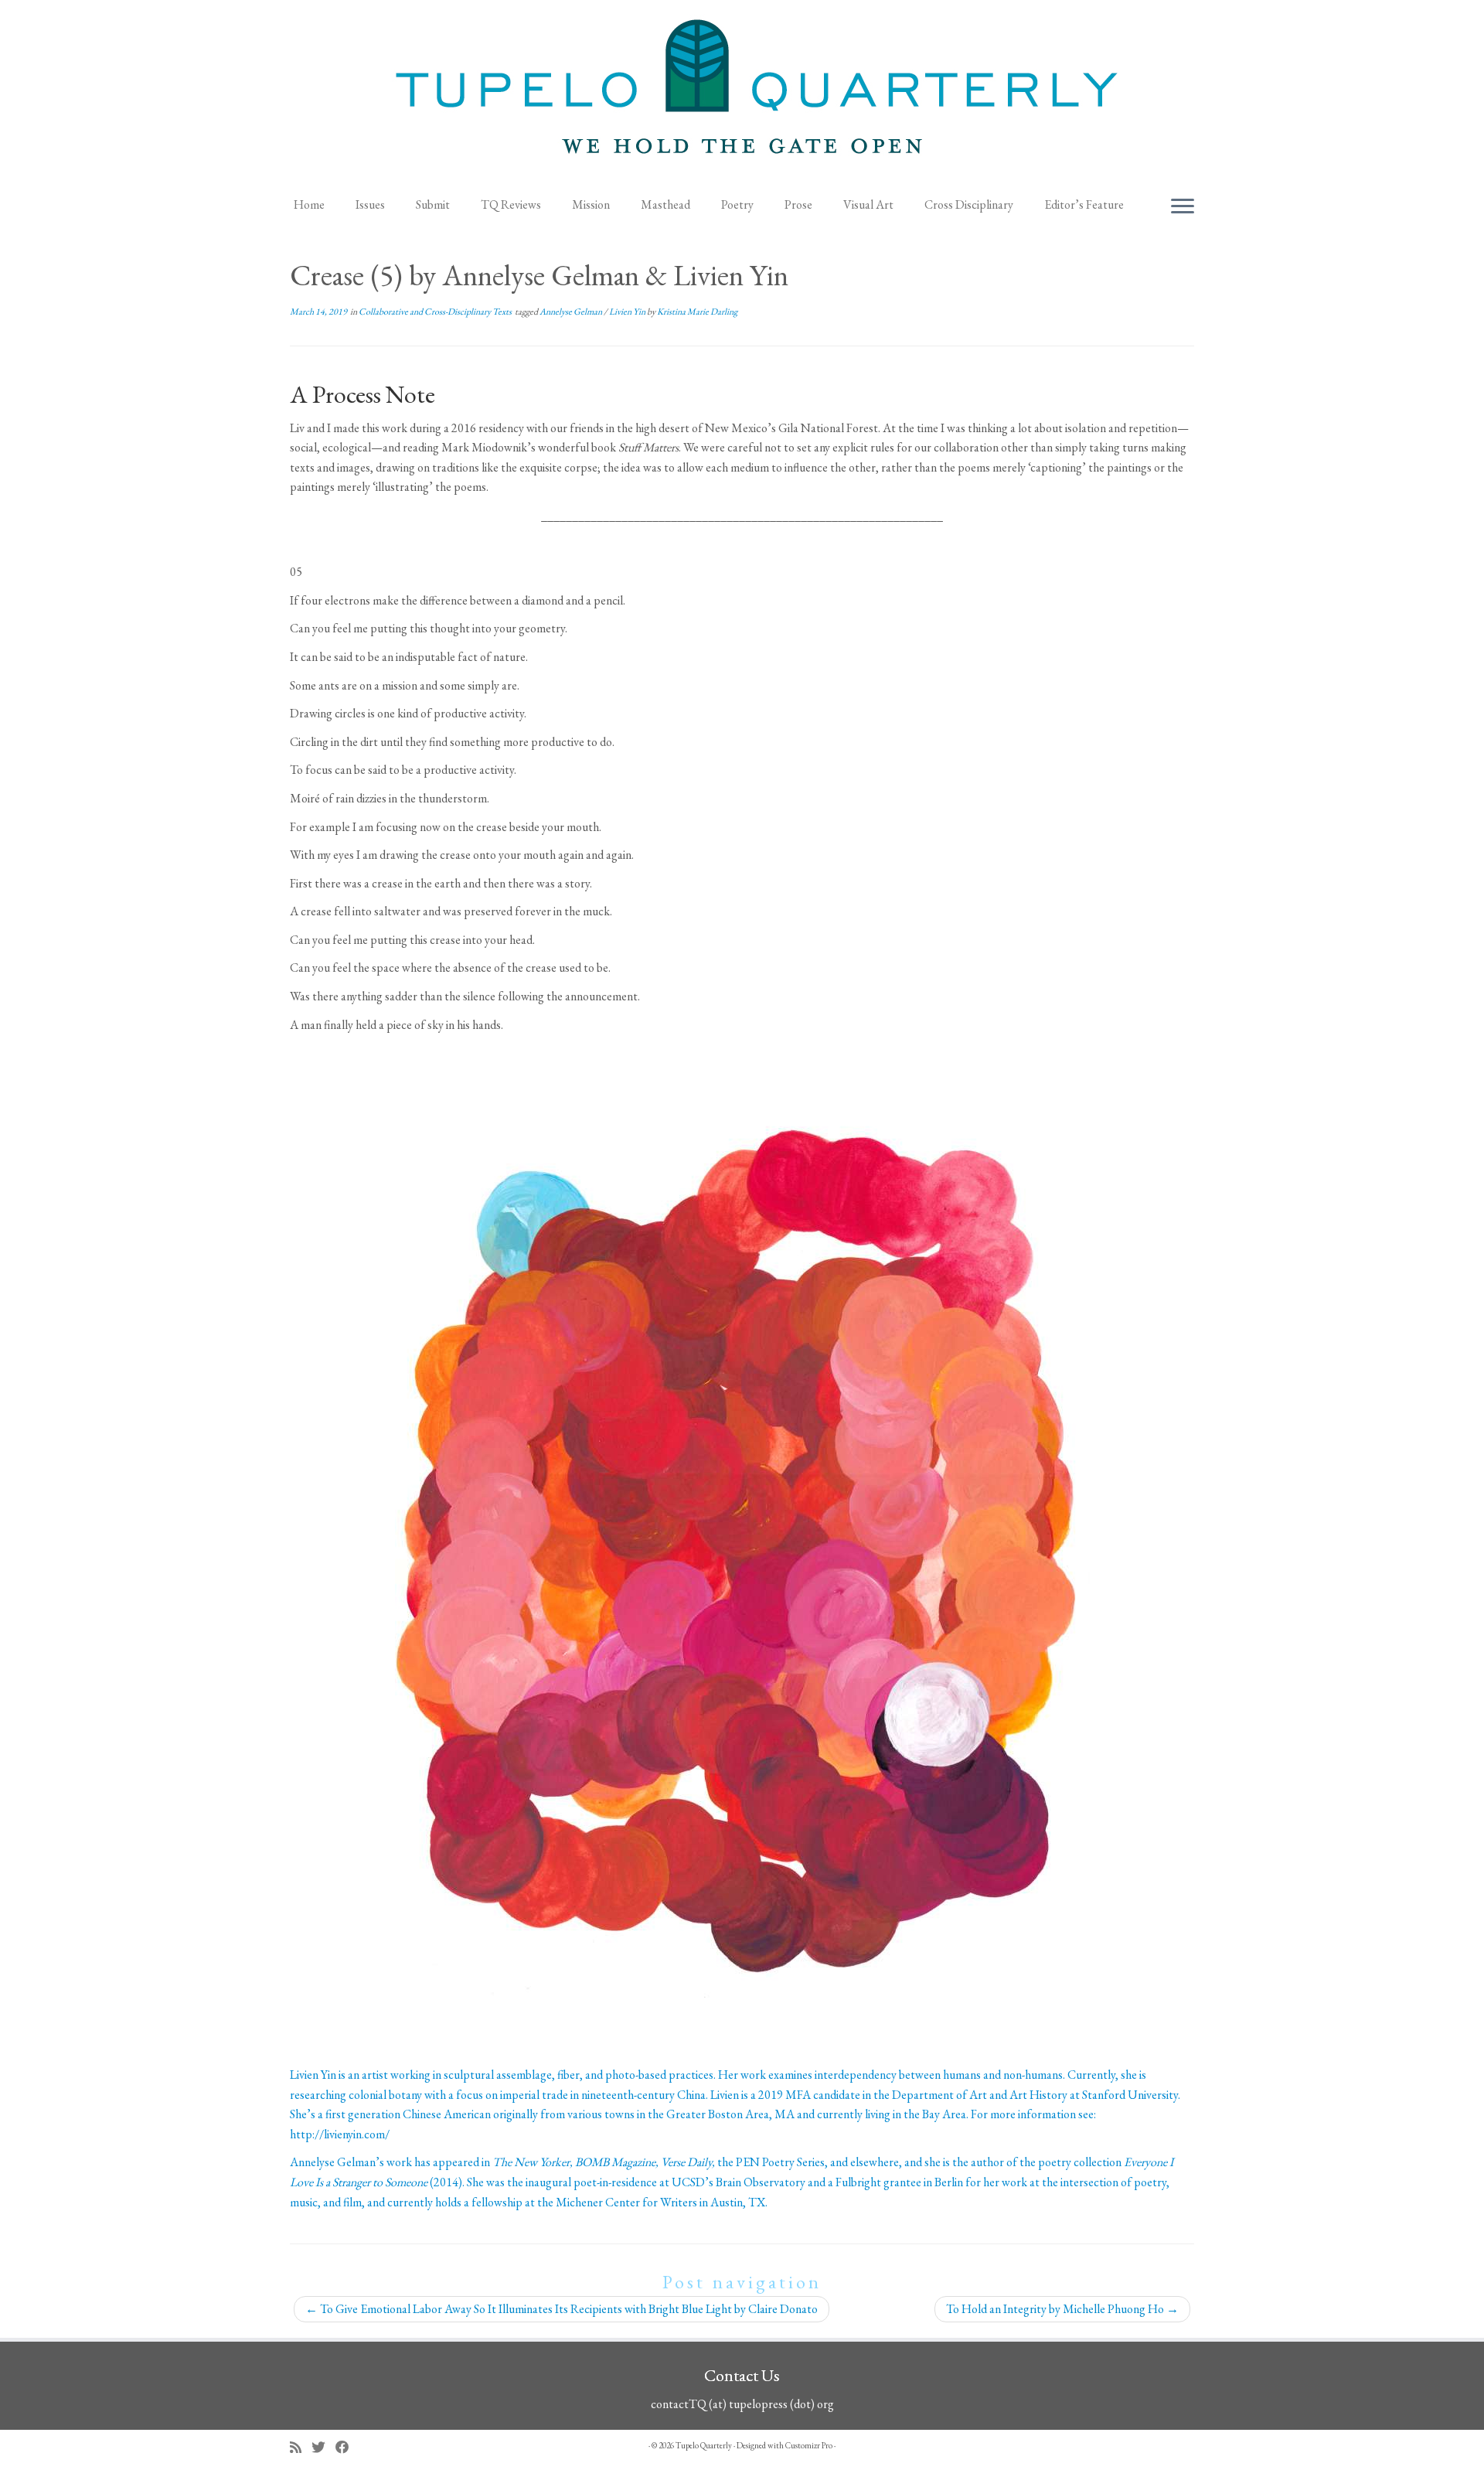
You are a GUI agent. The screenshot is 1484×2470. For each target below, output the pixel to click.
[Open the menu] (1183, 207)
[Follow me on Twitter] (323, 2447)
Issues (370, 204)
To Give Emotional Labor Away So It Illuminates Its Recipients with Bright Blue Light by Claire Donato (562, 2309)
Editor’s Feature (1084, 204)
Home (309, 204)
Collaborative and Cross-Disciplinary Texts (436, 312)
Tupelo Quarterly (704, 2445)
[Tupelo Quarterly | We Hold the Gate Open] (742, 94)
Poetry (737, 204)
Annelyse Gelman (572, 312)
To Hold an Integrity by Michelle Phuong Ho (1062, 2309)
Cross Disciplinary (969, 204)
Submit (433, 204)
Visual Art (868, 204)
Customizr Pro (809, 2445)
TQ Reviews (511, 204)
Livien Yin (628, 312)
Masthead (665, 204)
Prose (798, 204)
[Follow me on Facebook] (347, 2447)
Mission (591, 204)
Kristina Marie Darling (697, 312)
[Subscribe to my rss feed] (301, 2447)
